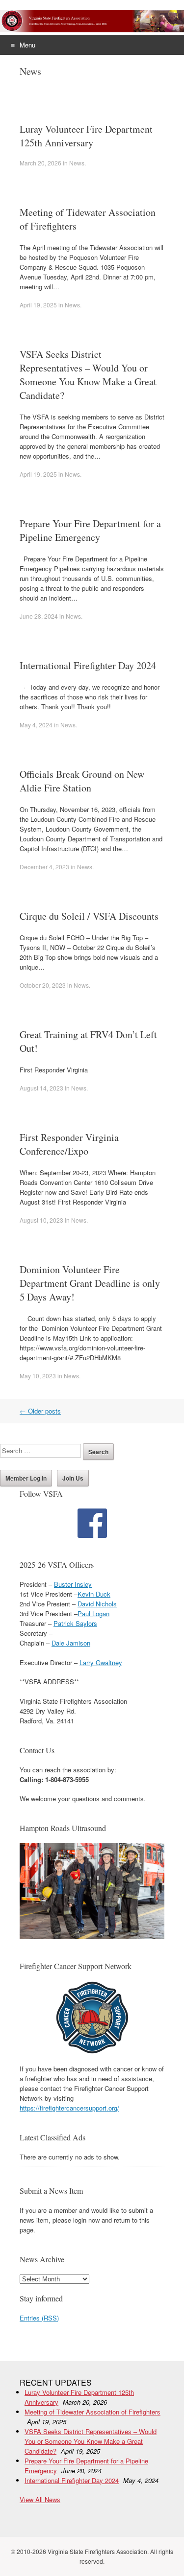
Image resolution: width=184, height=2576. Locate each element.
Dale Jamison (71, 1643)
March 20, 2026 (40, 163)
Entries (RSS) (39, 2318)
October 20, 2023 (43, 985)
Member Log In (26, 1478)
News (77, 163)
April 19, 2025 (38, 305)
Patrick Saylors (75, 1623)
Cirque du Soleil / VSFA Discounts (89, 916)
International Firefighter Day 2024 (88, 665)
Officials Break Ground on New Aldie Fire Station (82, 781)
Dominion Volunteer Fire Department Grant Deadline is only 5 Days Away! (90, 1283)
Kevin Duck (94, 1594)
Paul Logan (93, 1613)
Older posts (40, 1411)
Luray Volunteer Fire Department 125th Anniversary (86, 136)
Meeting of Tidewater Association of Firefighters (92, 2412)
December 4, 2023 (44, 867)
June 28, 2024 (39, 616)
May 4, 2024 (36, 725)
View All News (40, 2499)
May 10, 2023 (38, 1376)
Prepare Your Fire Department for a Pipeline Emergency (90, 530)
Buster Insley (73, 1584)
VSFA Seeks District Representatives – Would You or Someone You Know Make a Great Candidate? (88, 375)
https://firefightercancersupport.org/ (69, 2108)
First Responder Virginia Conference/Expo (69, 1144)
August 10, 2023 (41, 1220)
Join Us (73, 1478)
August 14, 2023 (41, 1088)
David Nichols (97, 1604)
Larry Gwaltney (101, 1662)
